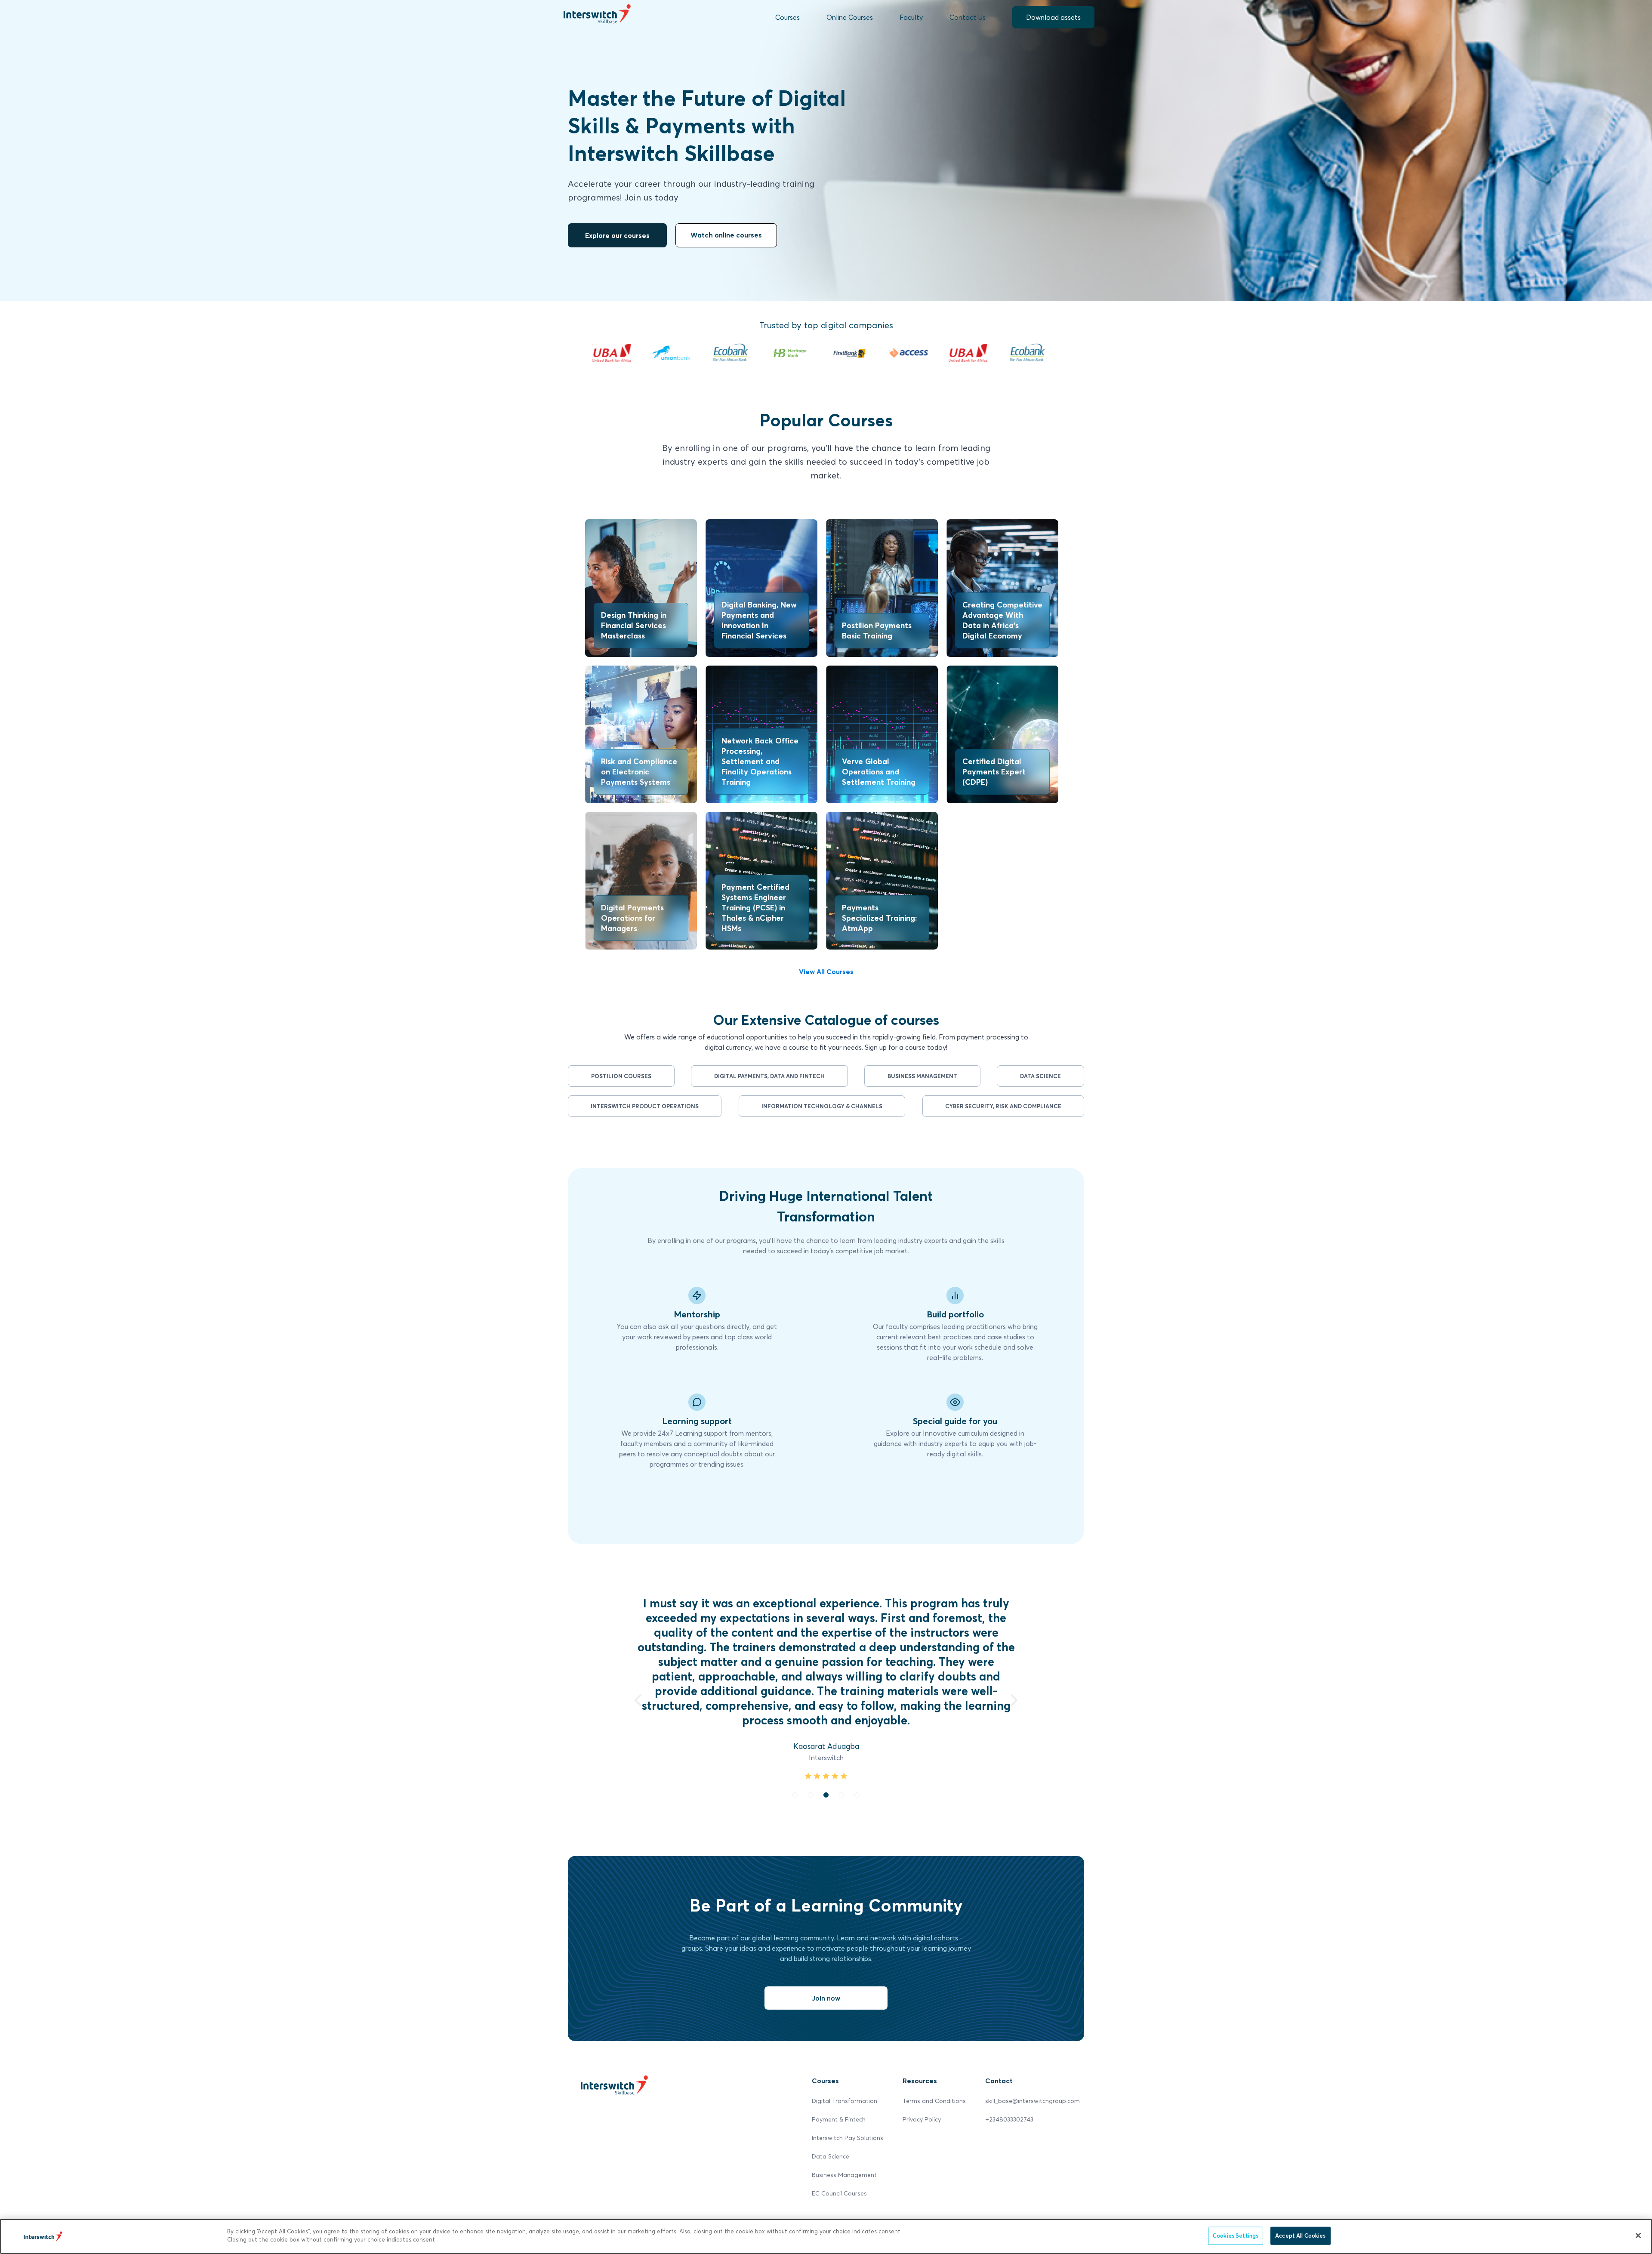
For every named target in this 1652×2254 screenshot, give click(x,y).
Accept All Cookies (1300, 2235)
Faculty (911, 17)
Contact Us (968, 17)
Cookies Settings (1236, 2235)
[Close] (1638, 2235)
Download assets (1053, 17)
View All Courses (826, 971)
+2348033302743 (1009, 2104)
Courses (787, 17)
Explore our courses (617, 235)
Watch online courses (726, 235)
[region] (826, 2236)
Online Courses (850, 17)
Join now (826, 1983)
